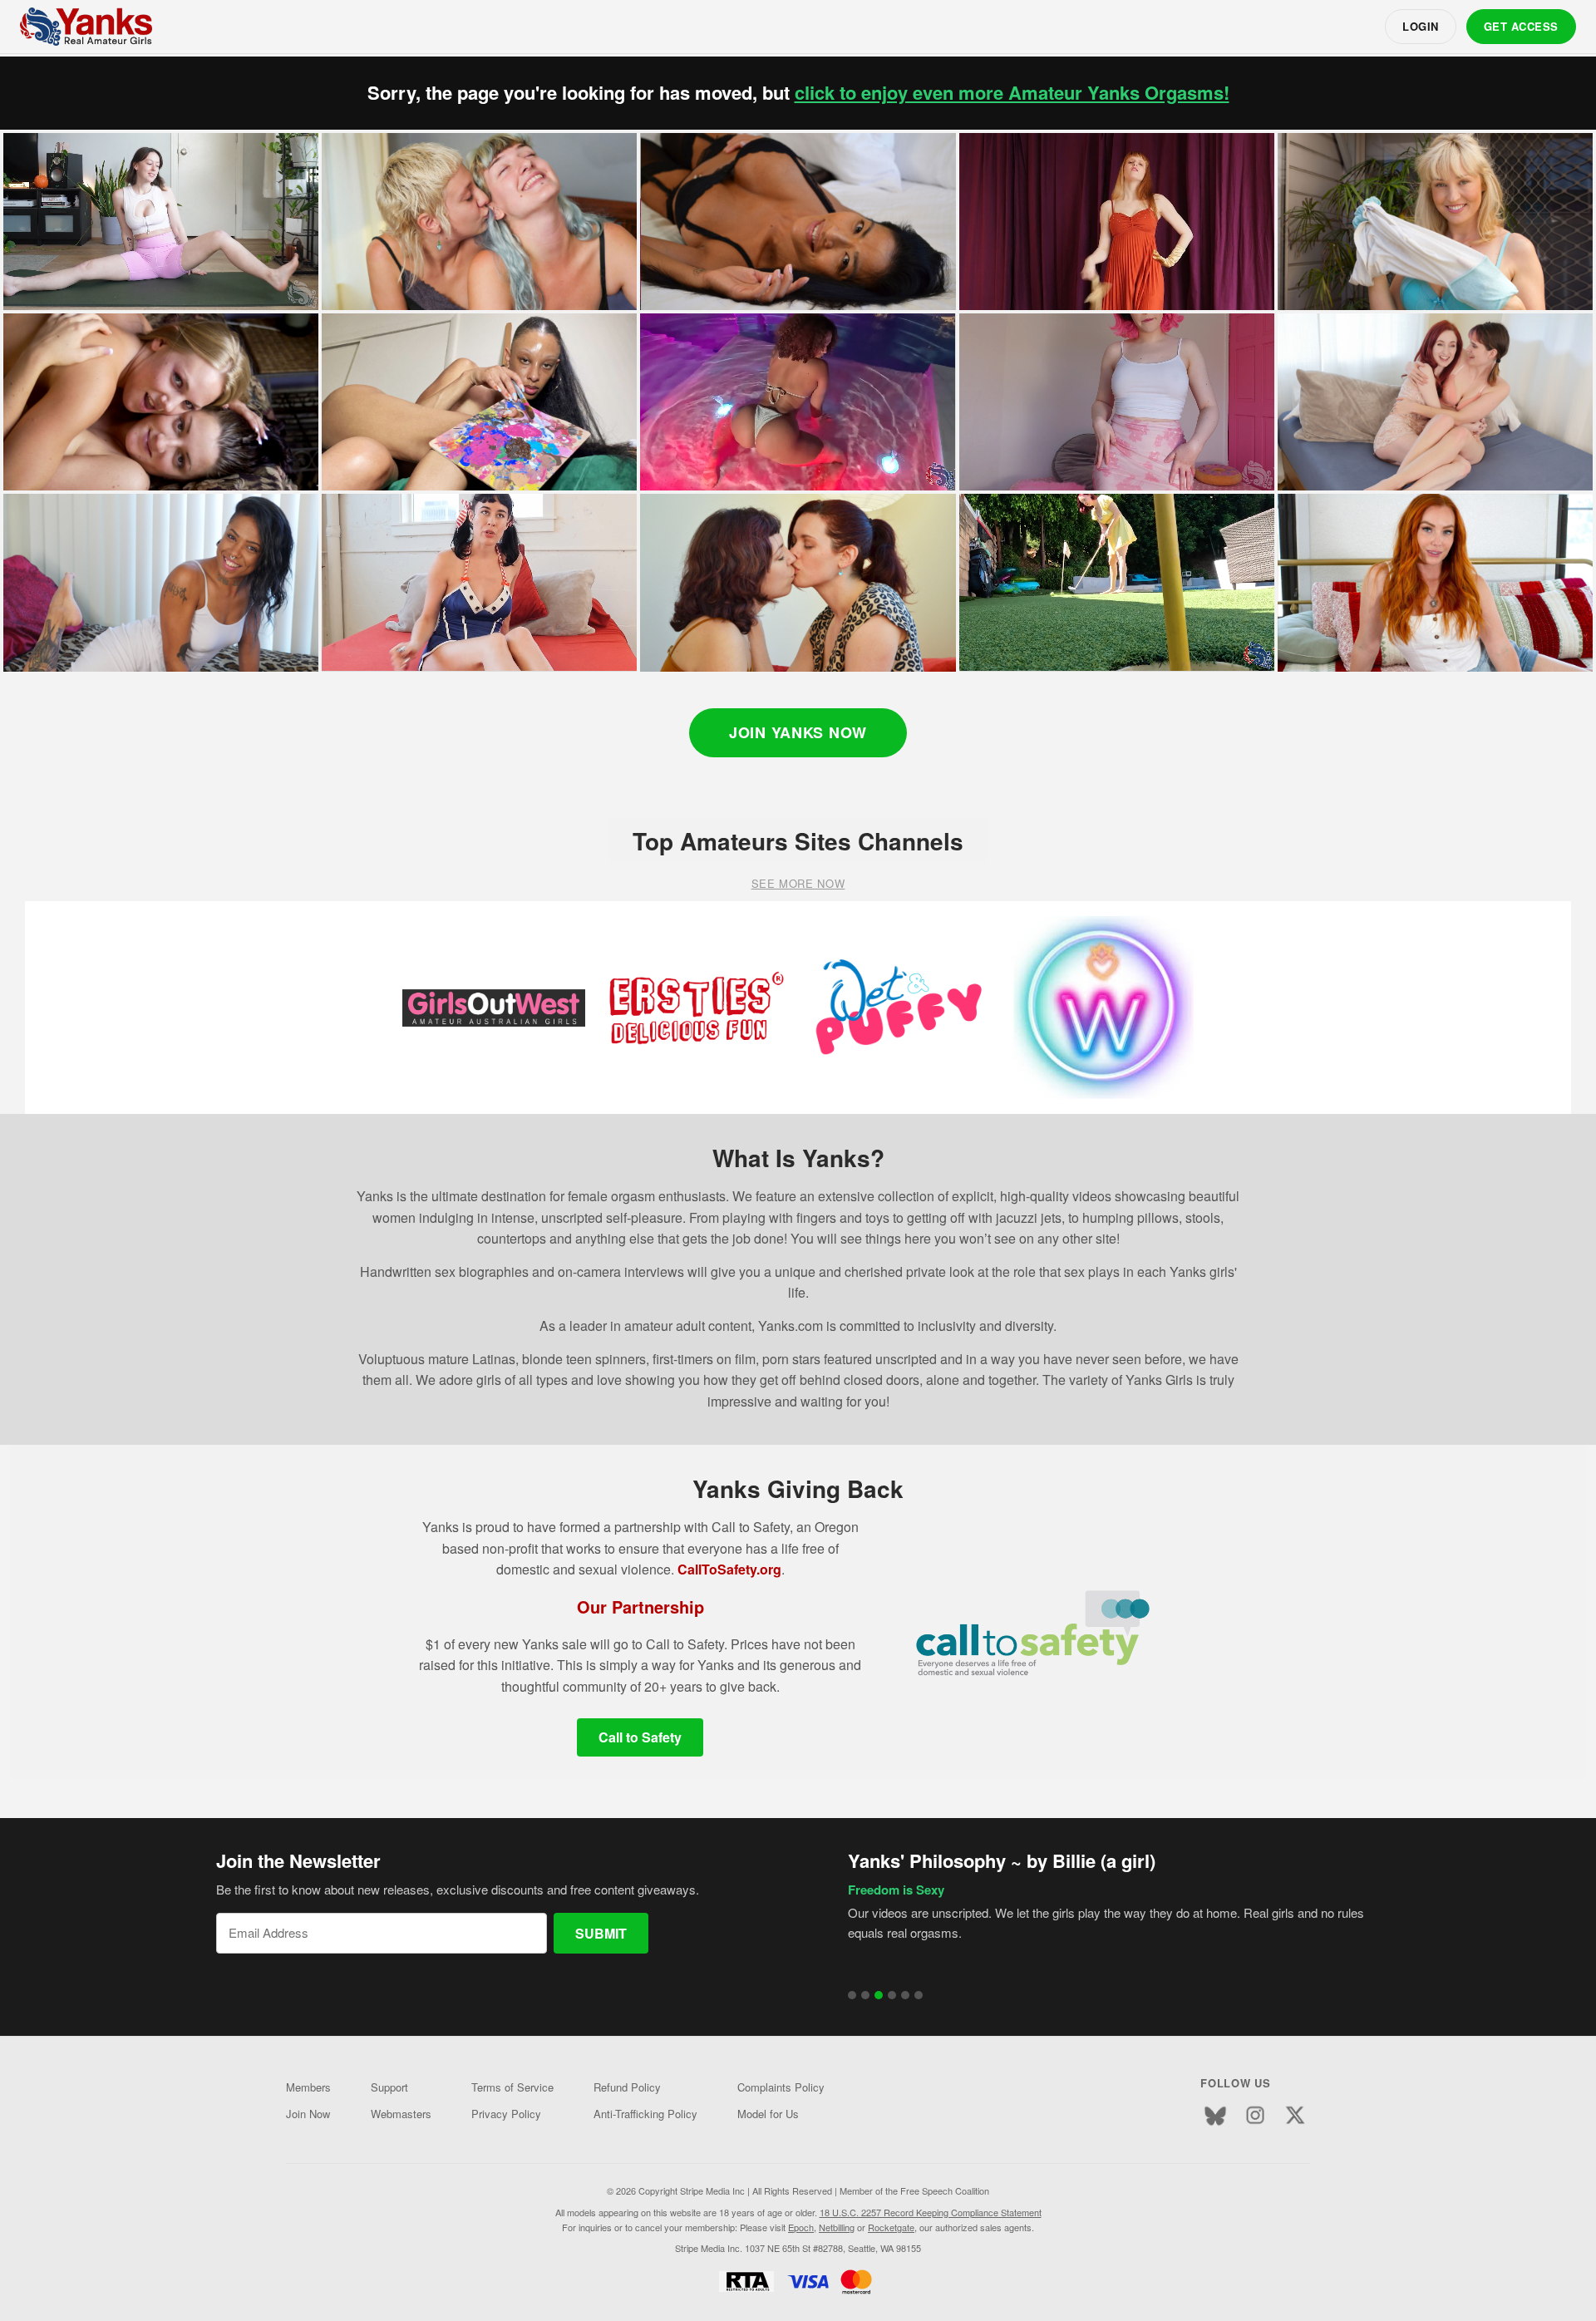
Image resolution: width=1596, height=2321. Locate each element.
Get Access (1521, 26)
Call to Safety (640, 1737)
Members (308, 2087)
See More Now (798, 883)
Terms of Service (512, 2087)
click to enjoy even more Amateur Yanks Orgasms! (1012, 93)
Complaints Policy (781, 2087)
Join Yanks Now (798, 732)
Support (389, 2087)
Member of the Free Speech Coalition (914, 2190)
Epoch (801, 2227)
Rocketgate (891, 2227)
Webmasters (401, 2114)
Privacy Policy (506, 2114)
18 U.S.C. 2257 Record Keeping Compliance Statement (931, 2212)
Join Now (308, 2114)
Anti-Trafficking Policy (645, 2114)
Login (1421, 26)
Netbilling (837, 2227)
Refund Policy (627, 2087)
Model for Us (768, 2114)
